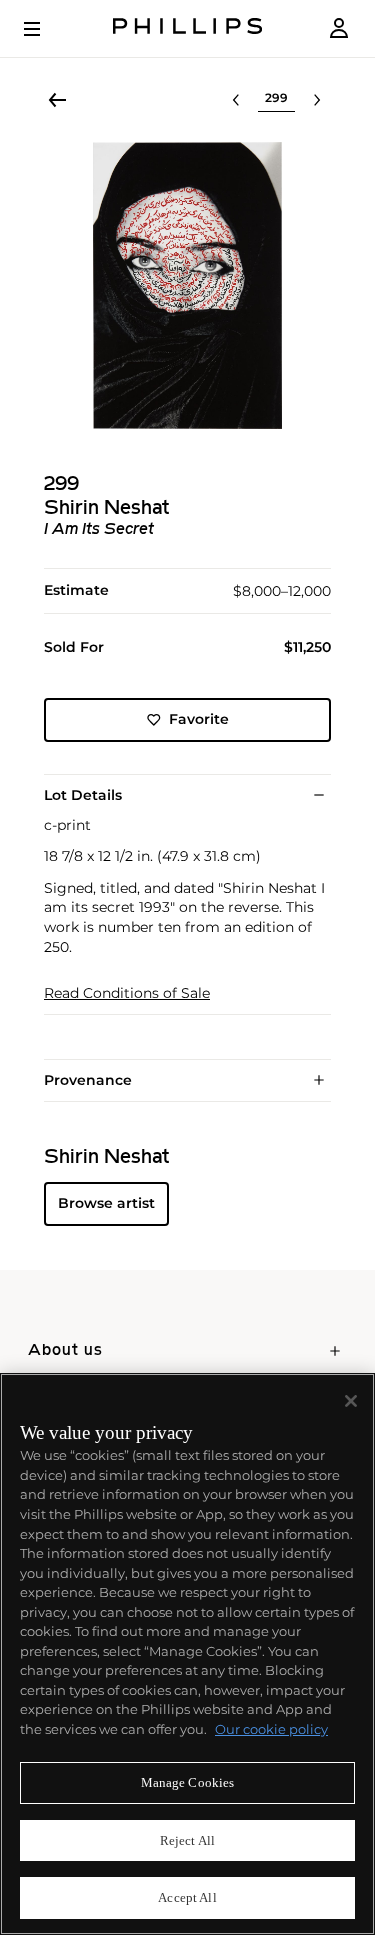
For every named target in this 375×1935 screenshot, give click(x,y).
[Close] (351, 1401)
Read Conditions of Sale (127, 993)
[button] (187, 285)
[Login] (339, 28)
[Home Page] (188, 28)
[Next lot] (317, 100)
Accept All (187, 1897)
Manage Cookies (188, 1782)
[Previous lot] (236, 100)
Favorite (199, 719)
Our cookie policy (271, 1729)
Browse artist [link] (106, 1203)
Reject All (187, 1840)
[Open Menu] (46, 29)
